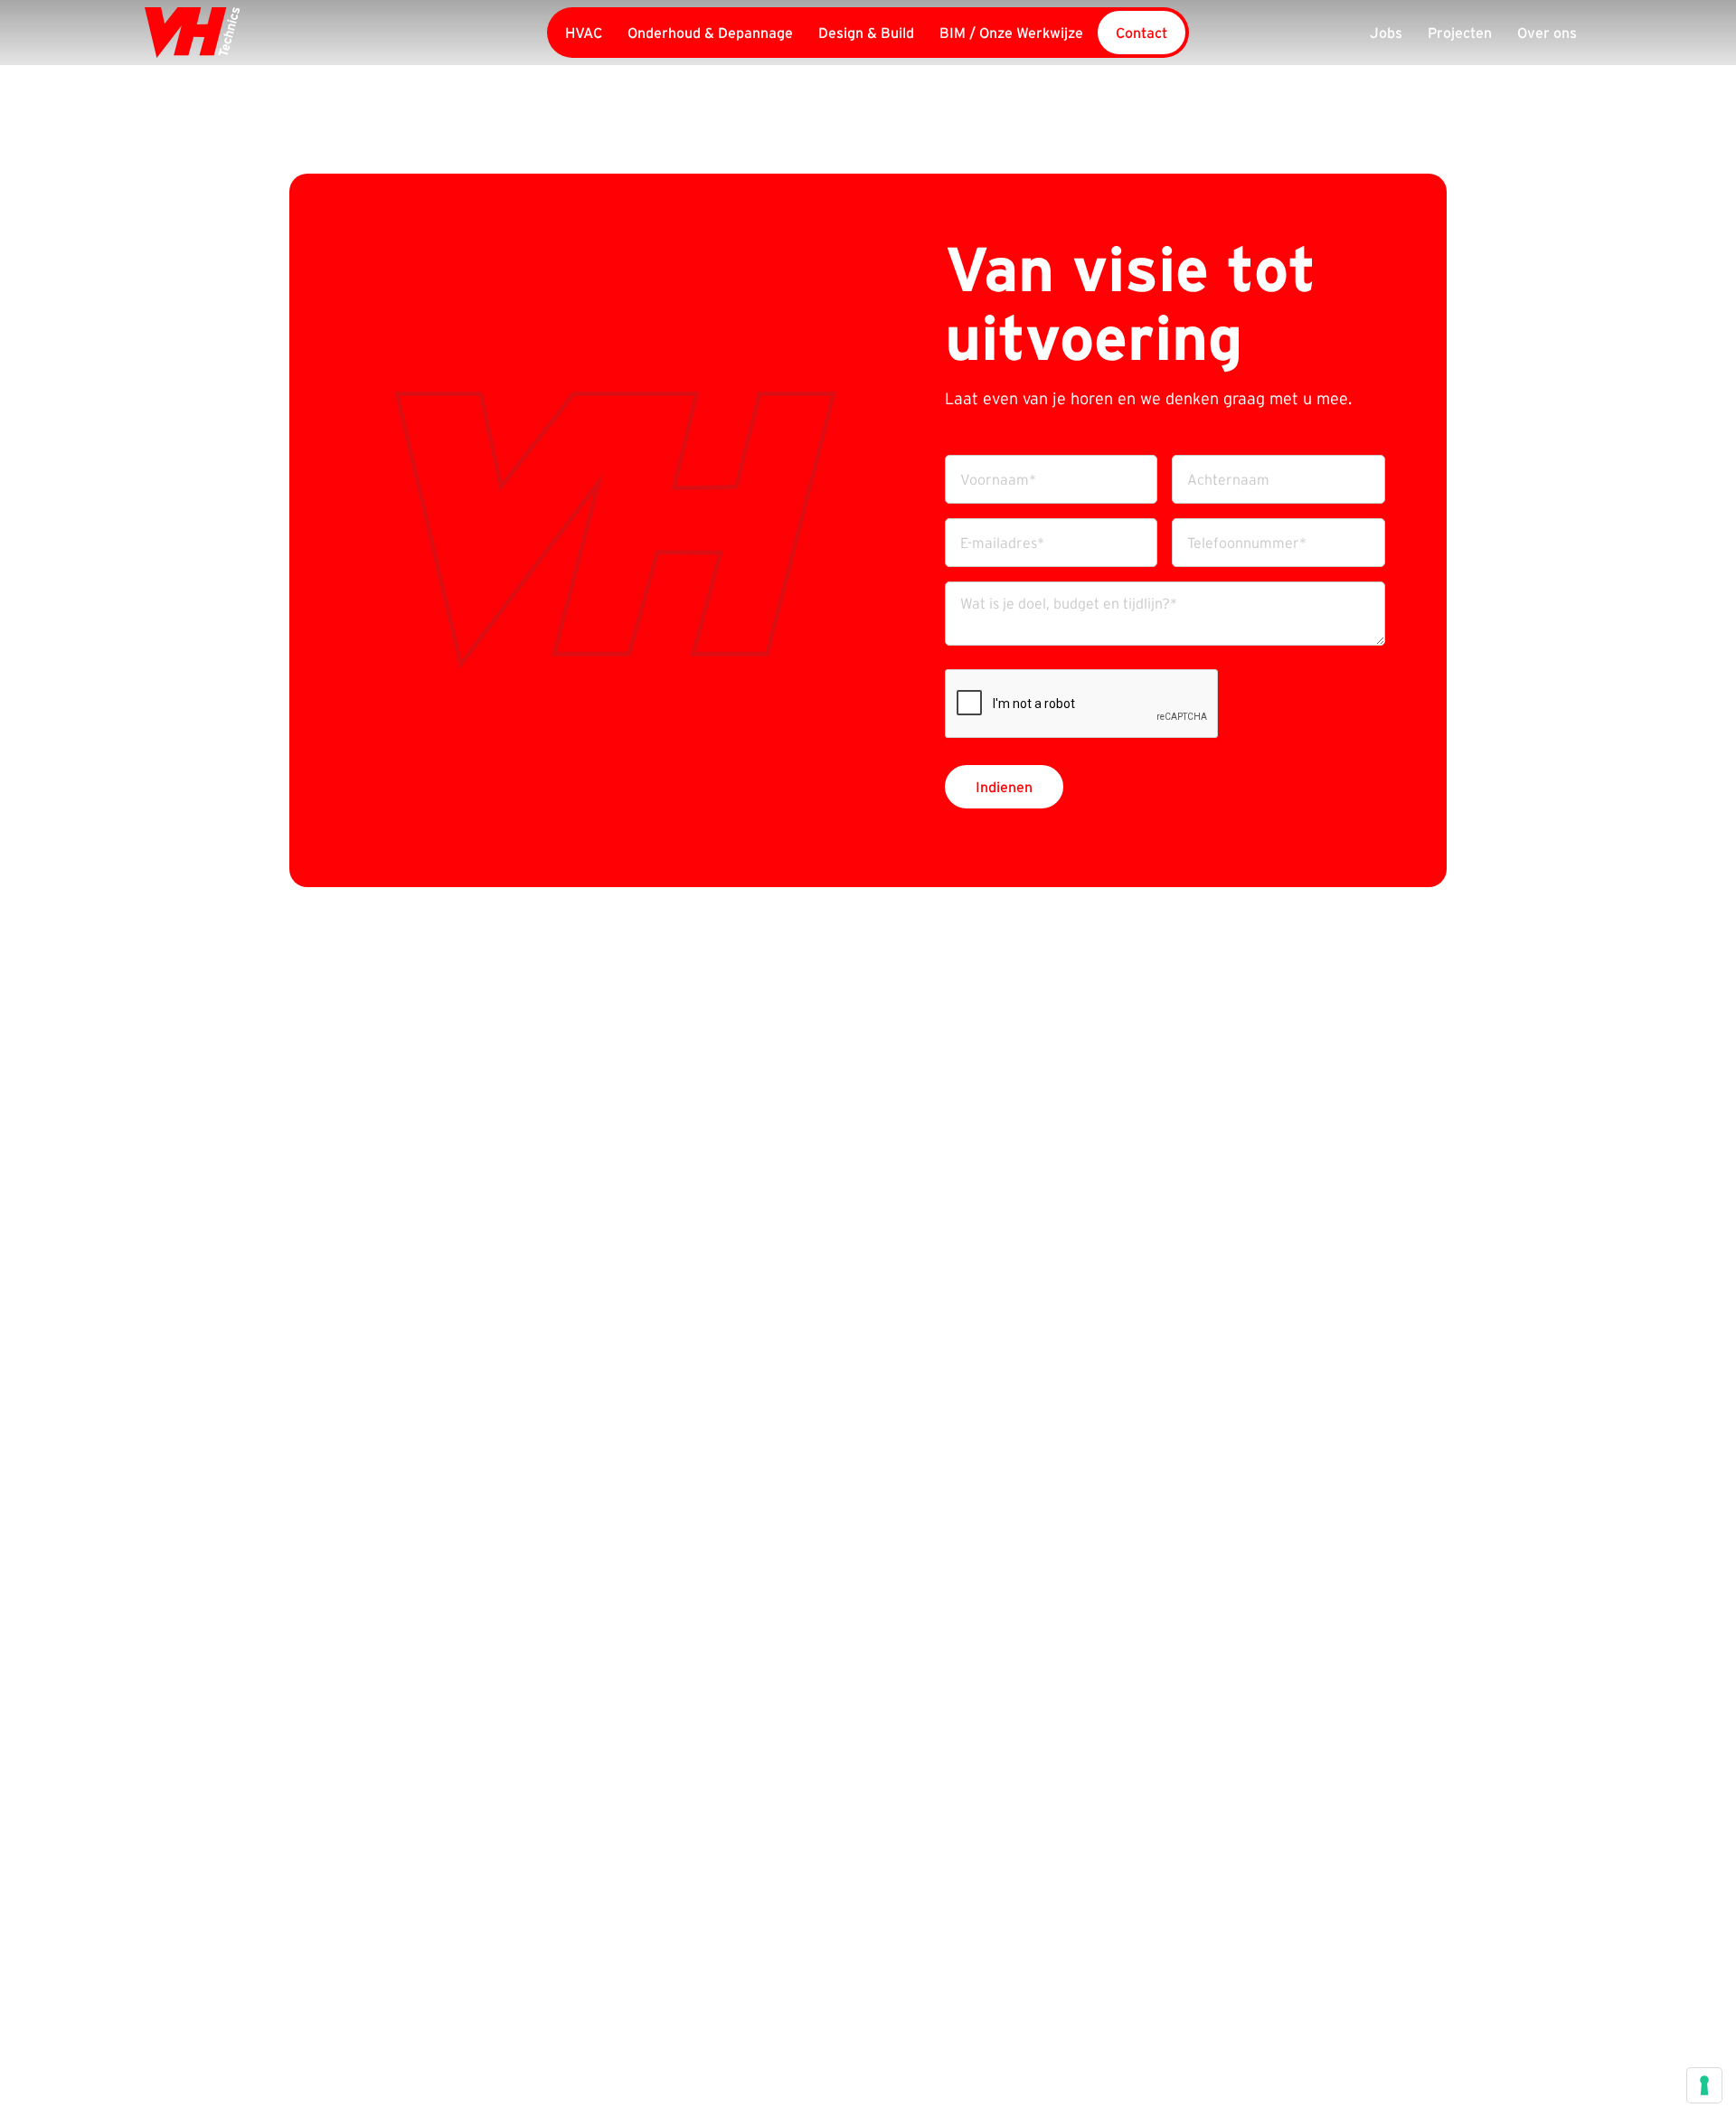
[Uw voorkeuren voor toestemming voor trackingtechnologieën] (1704, 2085)
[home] (297, 33)
